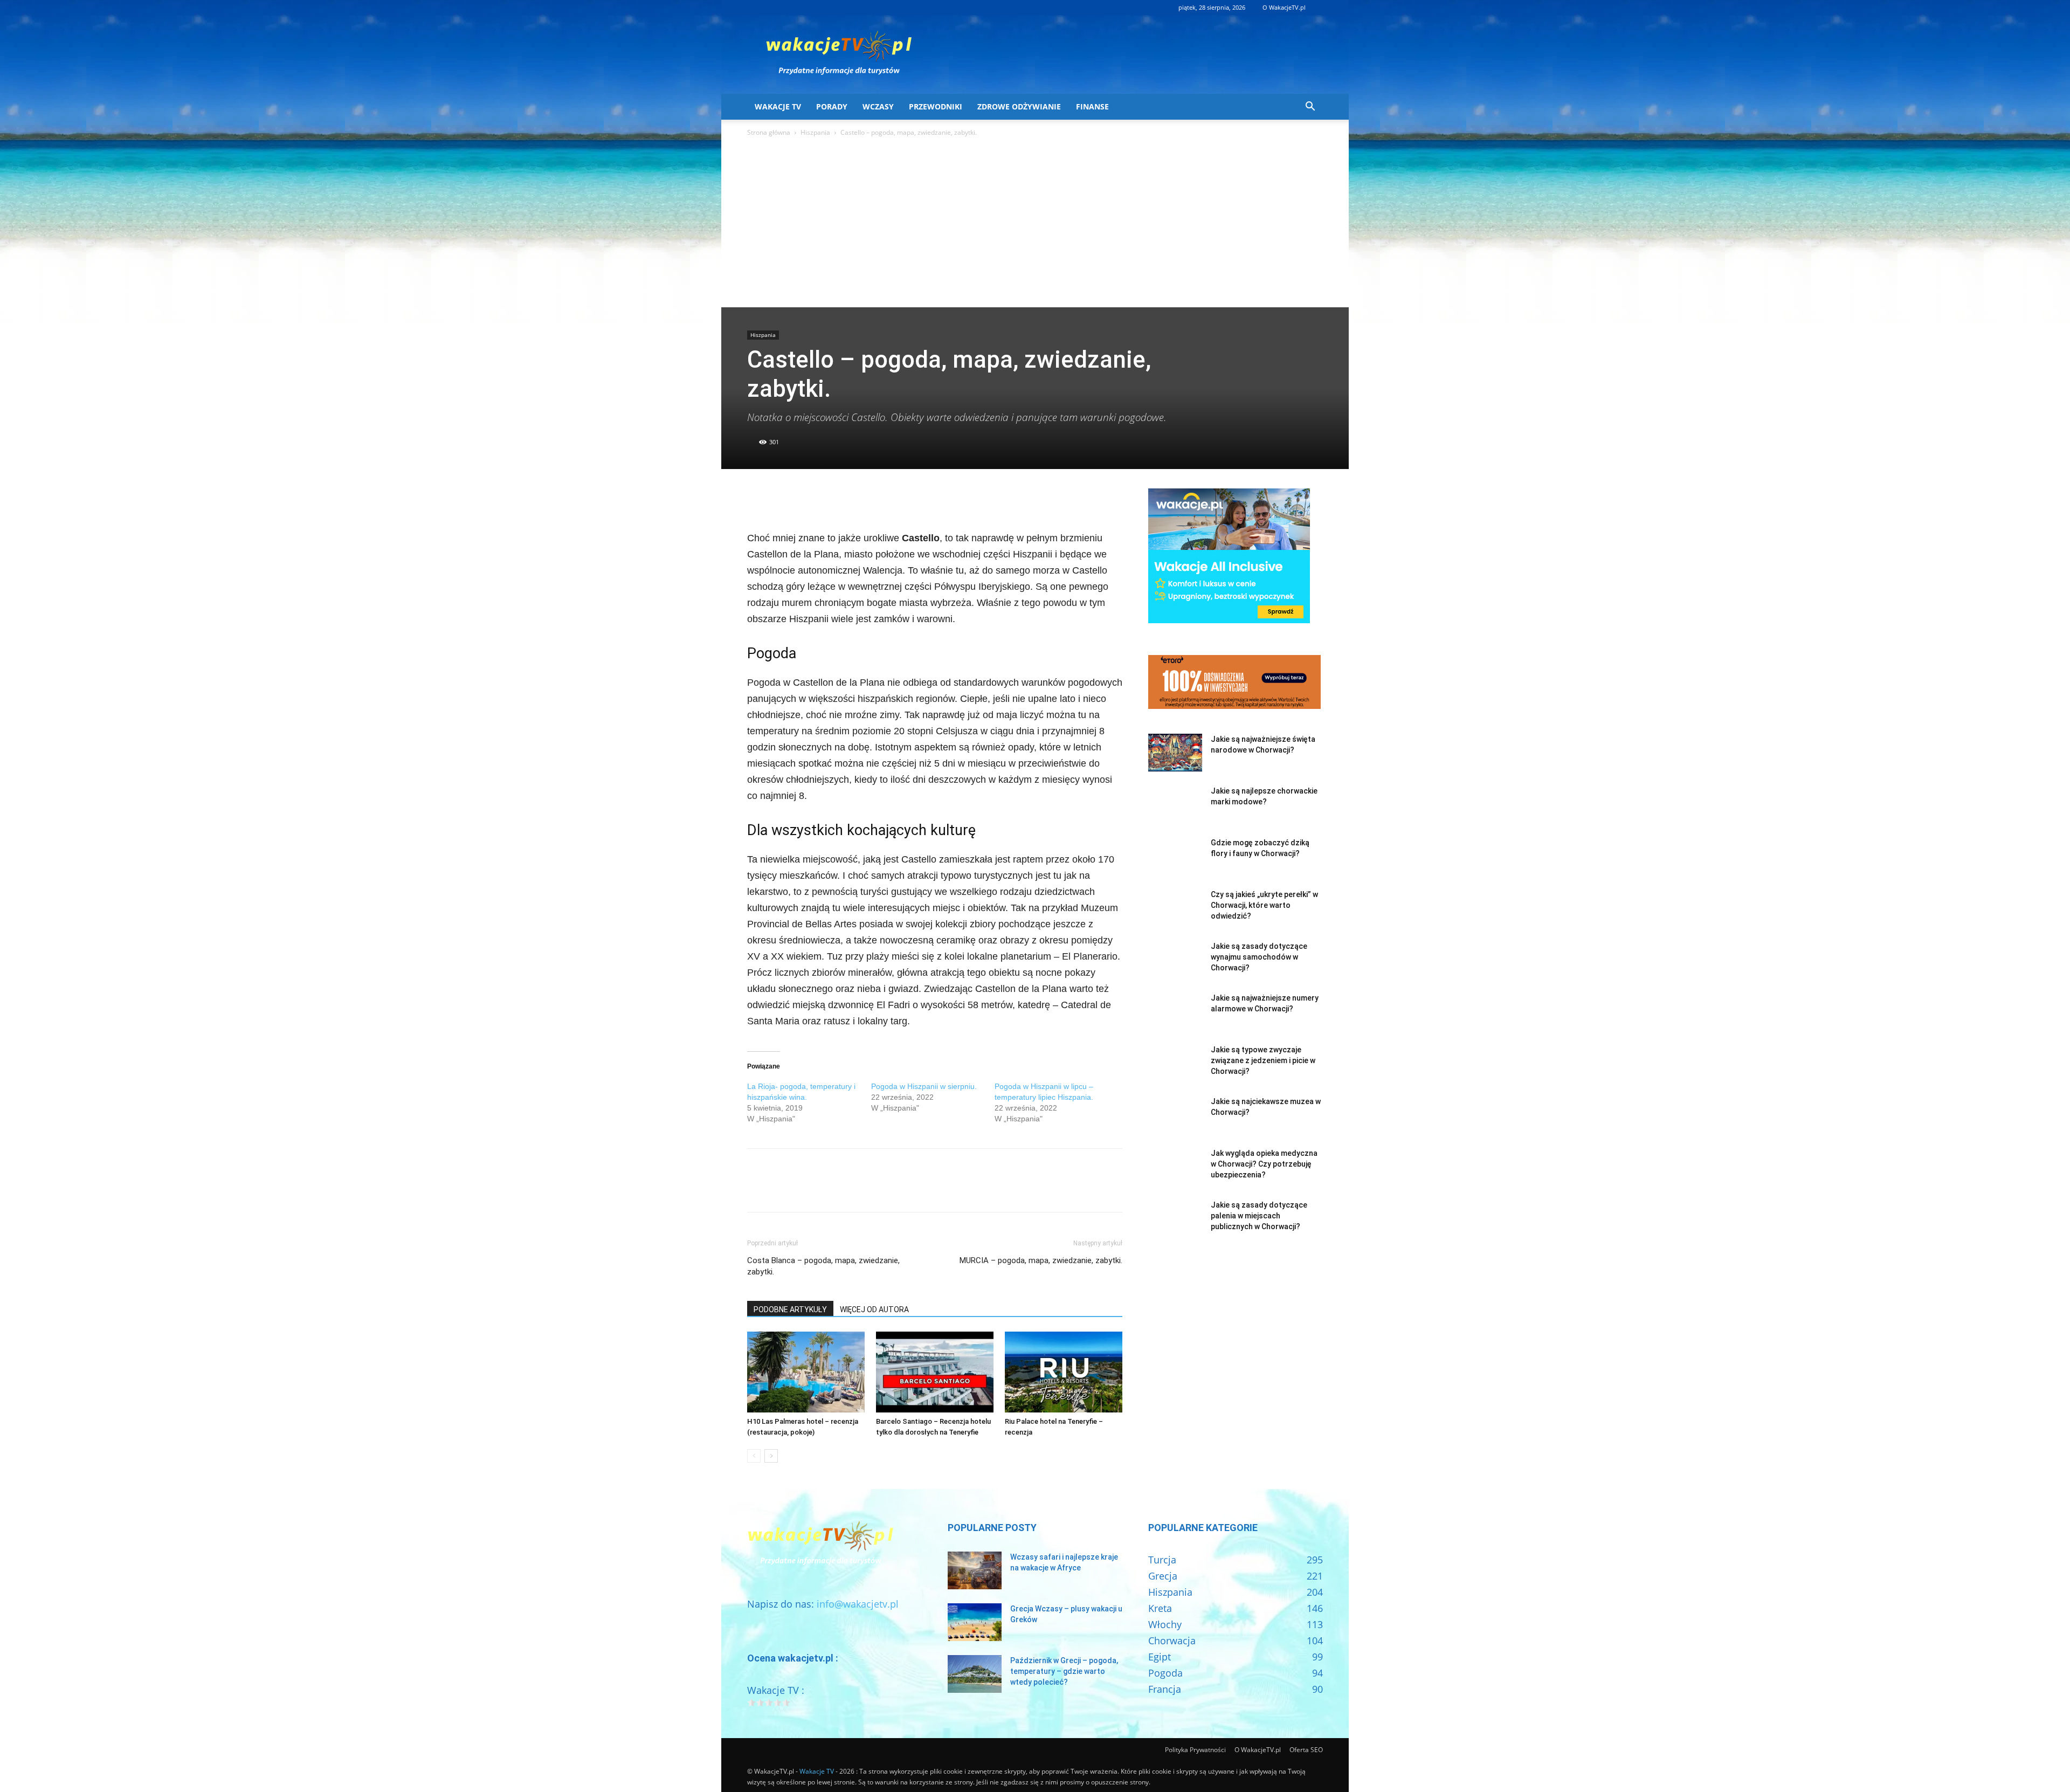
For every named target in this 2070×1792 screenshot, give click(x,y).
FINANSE (1092, 106)
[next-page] (771, 1456)
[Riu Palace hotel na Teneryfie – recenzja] (1064, 1372)
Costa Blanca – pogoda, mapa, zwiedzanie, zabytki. (823, 1266)
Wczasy (878, 106)
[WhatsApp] (832, 499)
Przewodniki (936, 106)
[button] (1310, 107)
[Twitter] (783, 499)
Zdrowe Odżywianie (1019, 106)
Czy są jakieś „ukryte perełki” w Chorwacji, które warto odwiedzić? (1264, 905)
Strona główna (769, 132)
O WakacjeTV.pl (1284, 7)
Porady (832, 106)
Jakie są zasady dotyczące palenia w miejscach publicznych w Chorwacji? (1259, 1216)
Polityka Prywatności (1195, 1750)
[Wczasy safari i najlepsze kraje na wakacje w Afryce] (975, 1570)
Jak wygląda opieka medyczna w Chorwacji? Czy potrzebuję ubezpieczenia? (1264, 1164)
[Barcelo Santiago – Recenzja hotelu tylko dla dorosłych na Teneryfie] (935, 1372)
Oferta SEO (1306, 1750)
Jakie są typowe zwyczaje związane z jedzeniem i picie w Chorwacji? (1263, 1060)
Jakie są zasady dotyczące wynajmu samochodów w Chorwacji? (1259, 957)
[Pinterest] (808, 499)
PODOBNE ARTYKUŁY (790, 1309)
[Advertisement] (1035, 226)
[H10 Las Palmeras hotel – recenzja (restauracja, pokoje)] (806, 1372)
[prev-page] (754, 1456)
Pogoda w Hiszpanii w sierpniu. (924, 1086)
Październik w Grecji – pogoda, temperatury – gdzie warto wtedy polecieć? (1064, 1671)
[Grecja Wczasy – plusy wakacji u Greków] (975, 1622)
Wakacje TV (778, 106)
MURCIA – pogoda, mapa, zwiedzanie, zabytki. (1041, 1260)
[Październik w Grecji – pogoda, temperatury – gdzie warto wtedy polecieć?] (975, 1674)
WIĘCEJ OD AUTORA (874, 1309)
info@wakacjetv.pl (858, 1604)
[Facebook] (758, 499)
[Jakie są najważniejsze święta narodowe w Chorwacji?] (1175, 753)
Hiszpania (815, 132)
